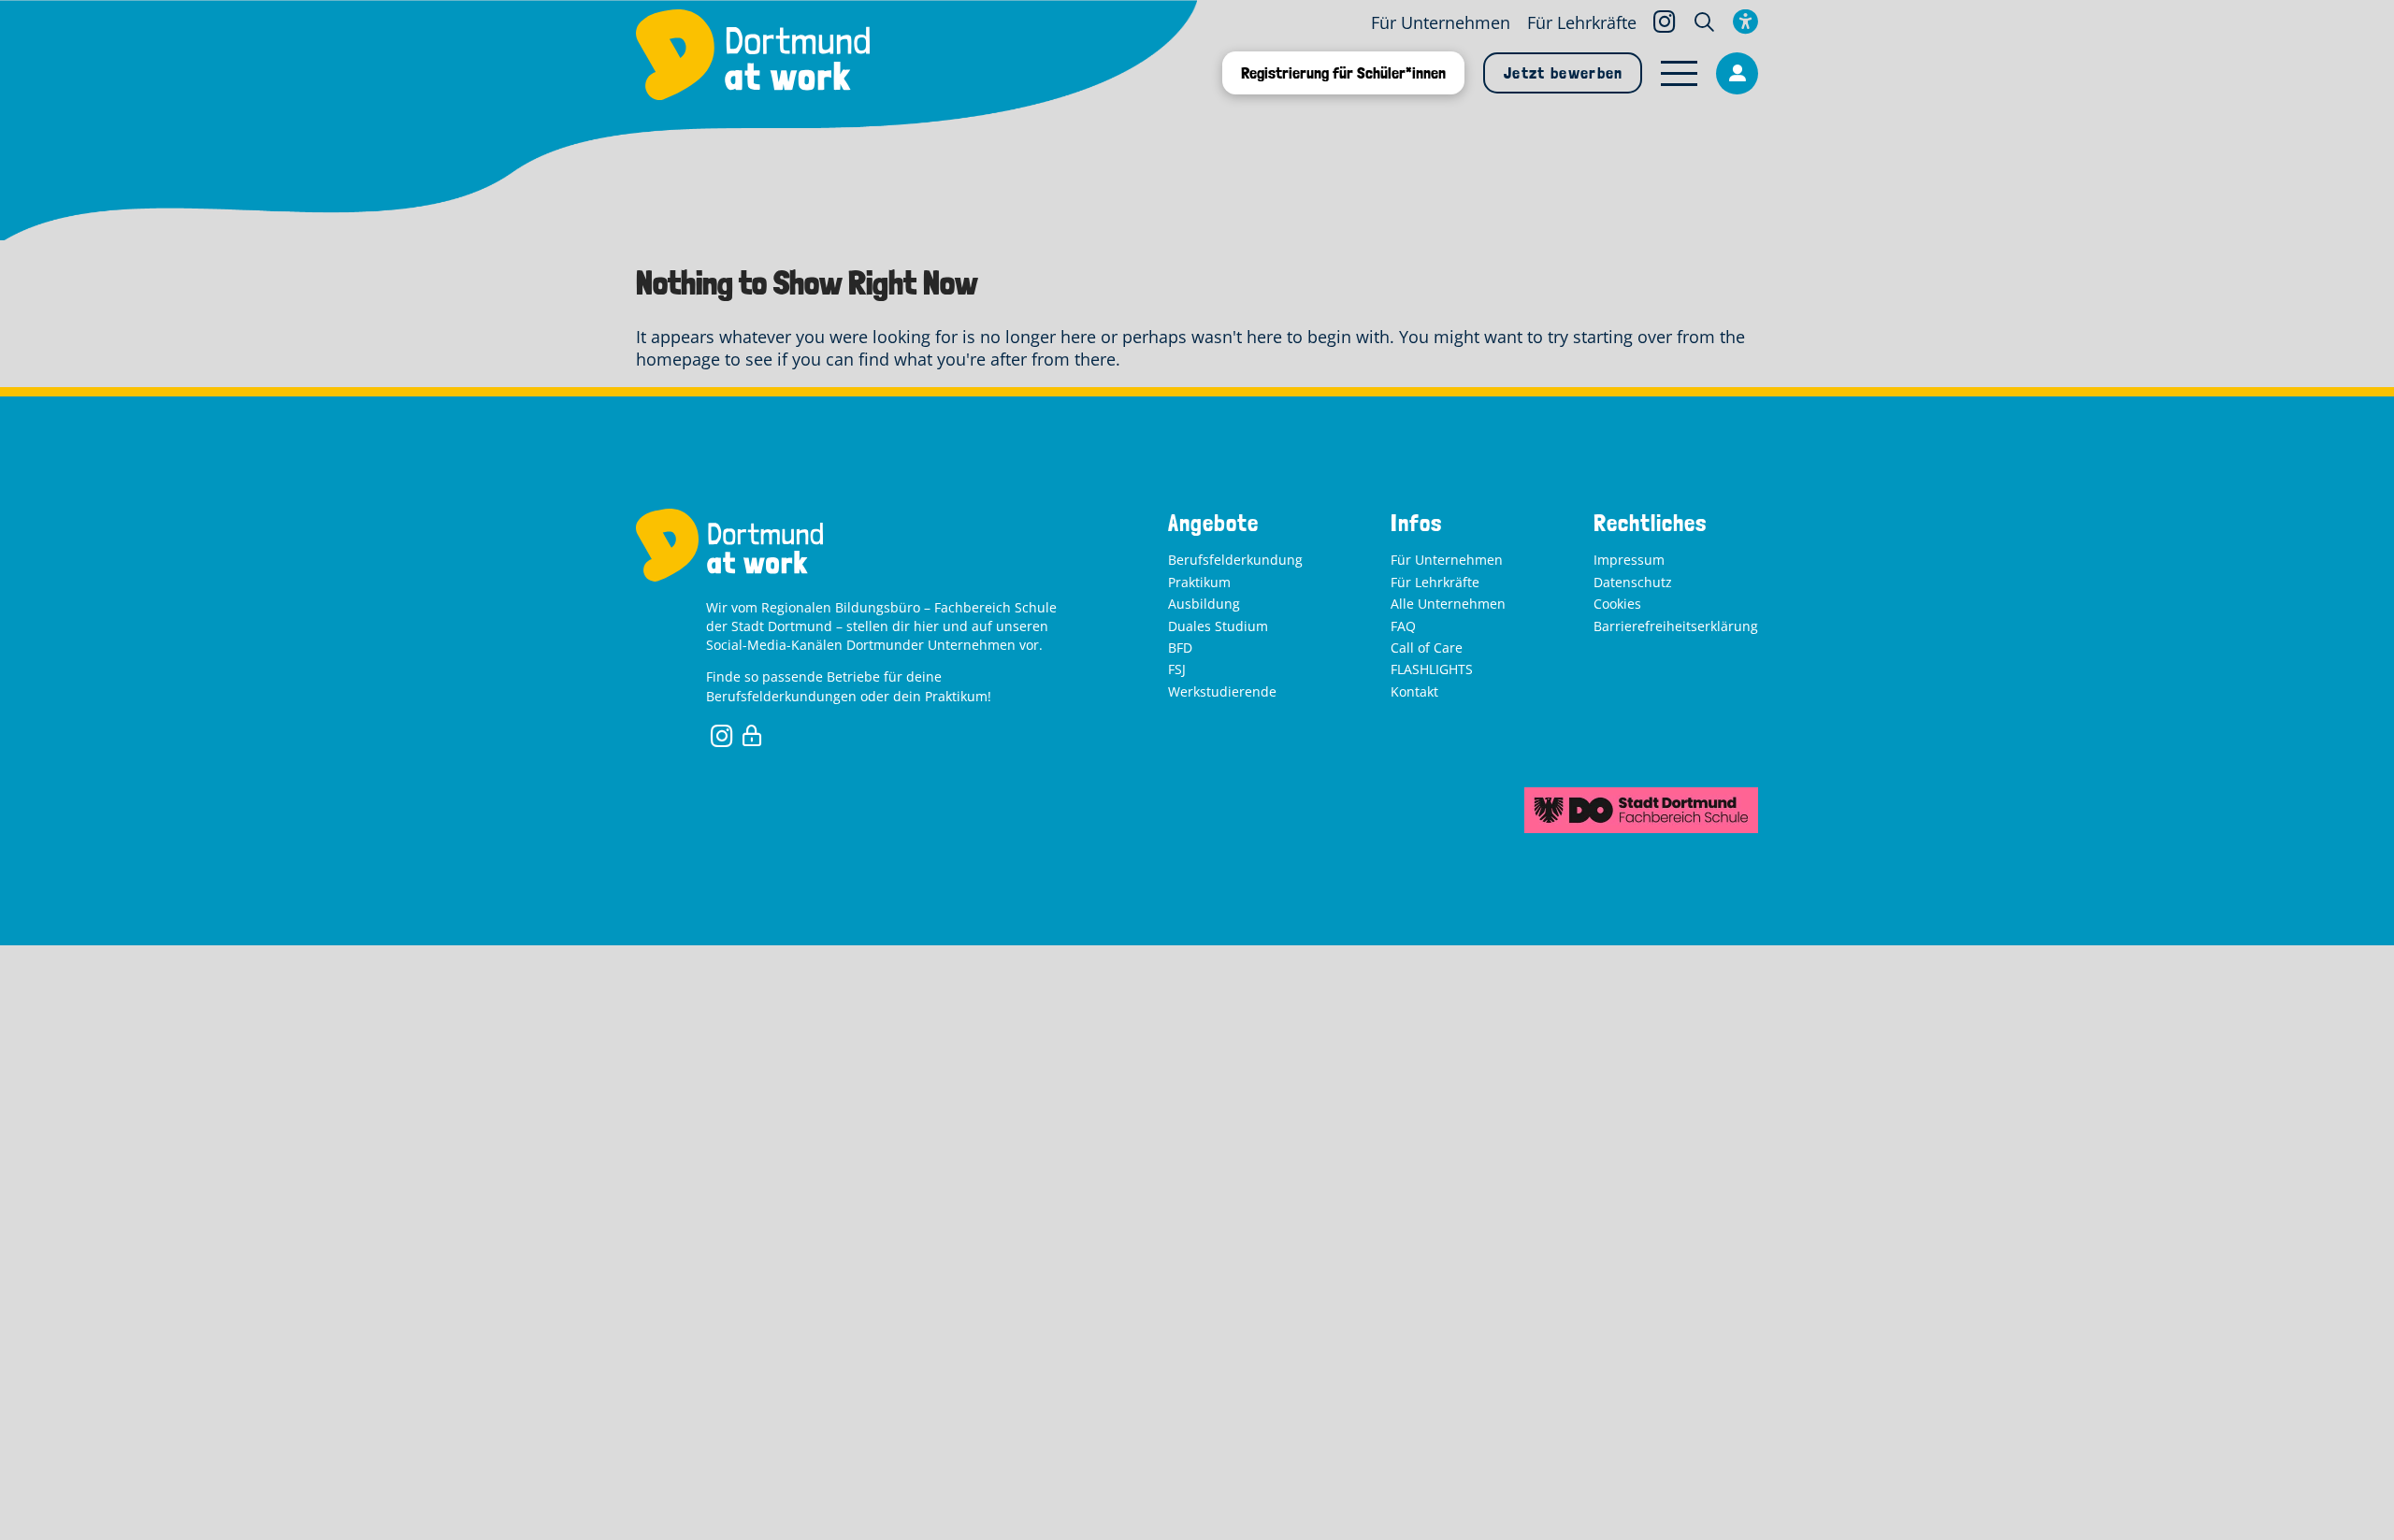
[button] (1704, 22)
